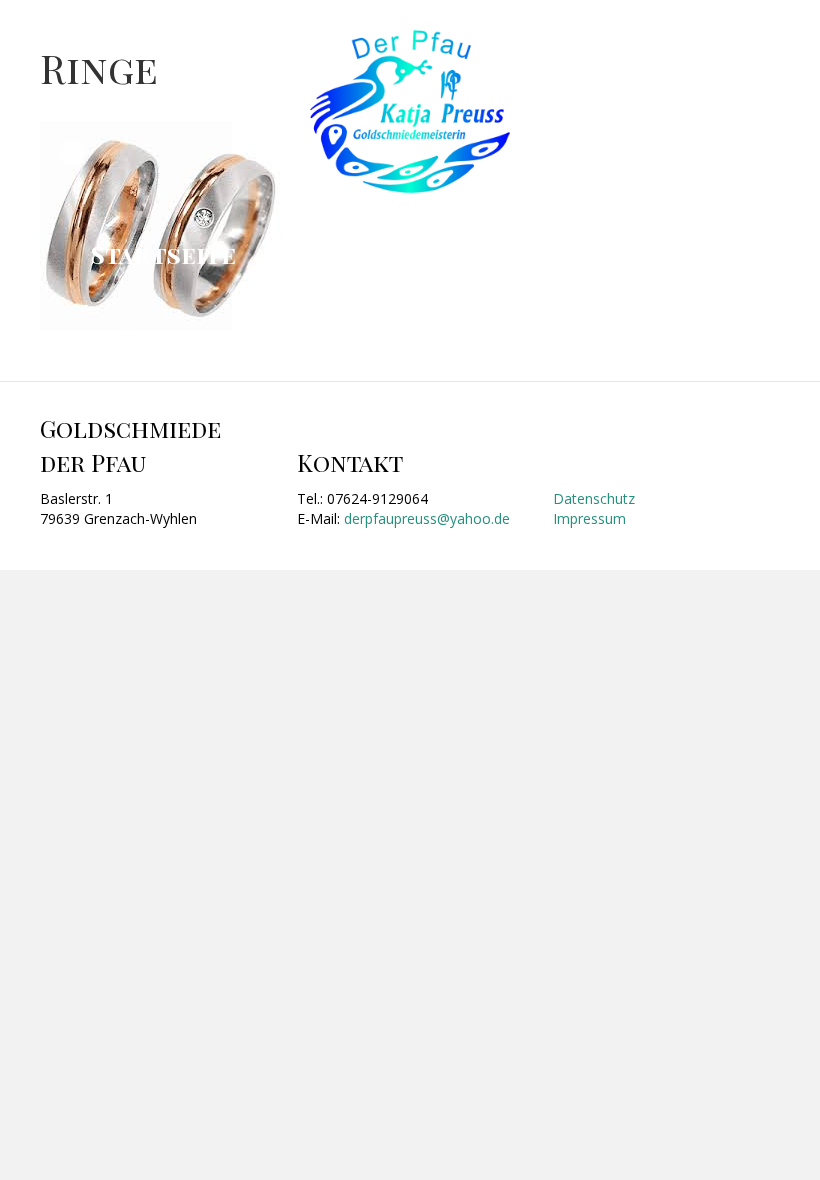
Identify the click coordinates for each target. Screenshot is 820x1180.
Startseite (163, 254)
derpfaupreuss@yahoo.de (427, 518)
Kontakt (672, 254)
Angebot (329, 254)
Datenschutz (594, 498)
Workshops (501, 254)
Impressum (589, 518)
